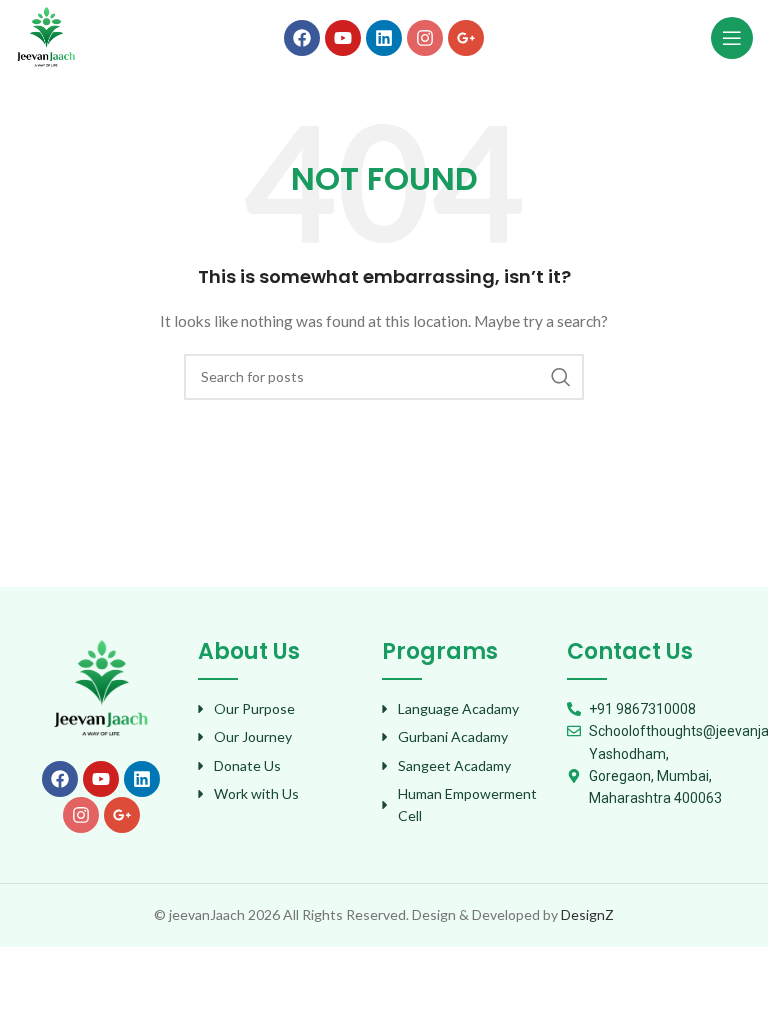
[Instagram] (425, 38)
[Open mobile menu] (732, 38)
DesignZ (587, 914)
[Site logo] (46, 35)
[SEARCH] (561, 377)
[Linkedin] (384, 38)
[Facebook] (302, 38)
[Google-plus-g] (466, 38)
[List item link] (280, 709)
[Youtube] (343, 38)
